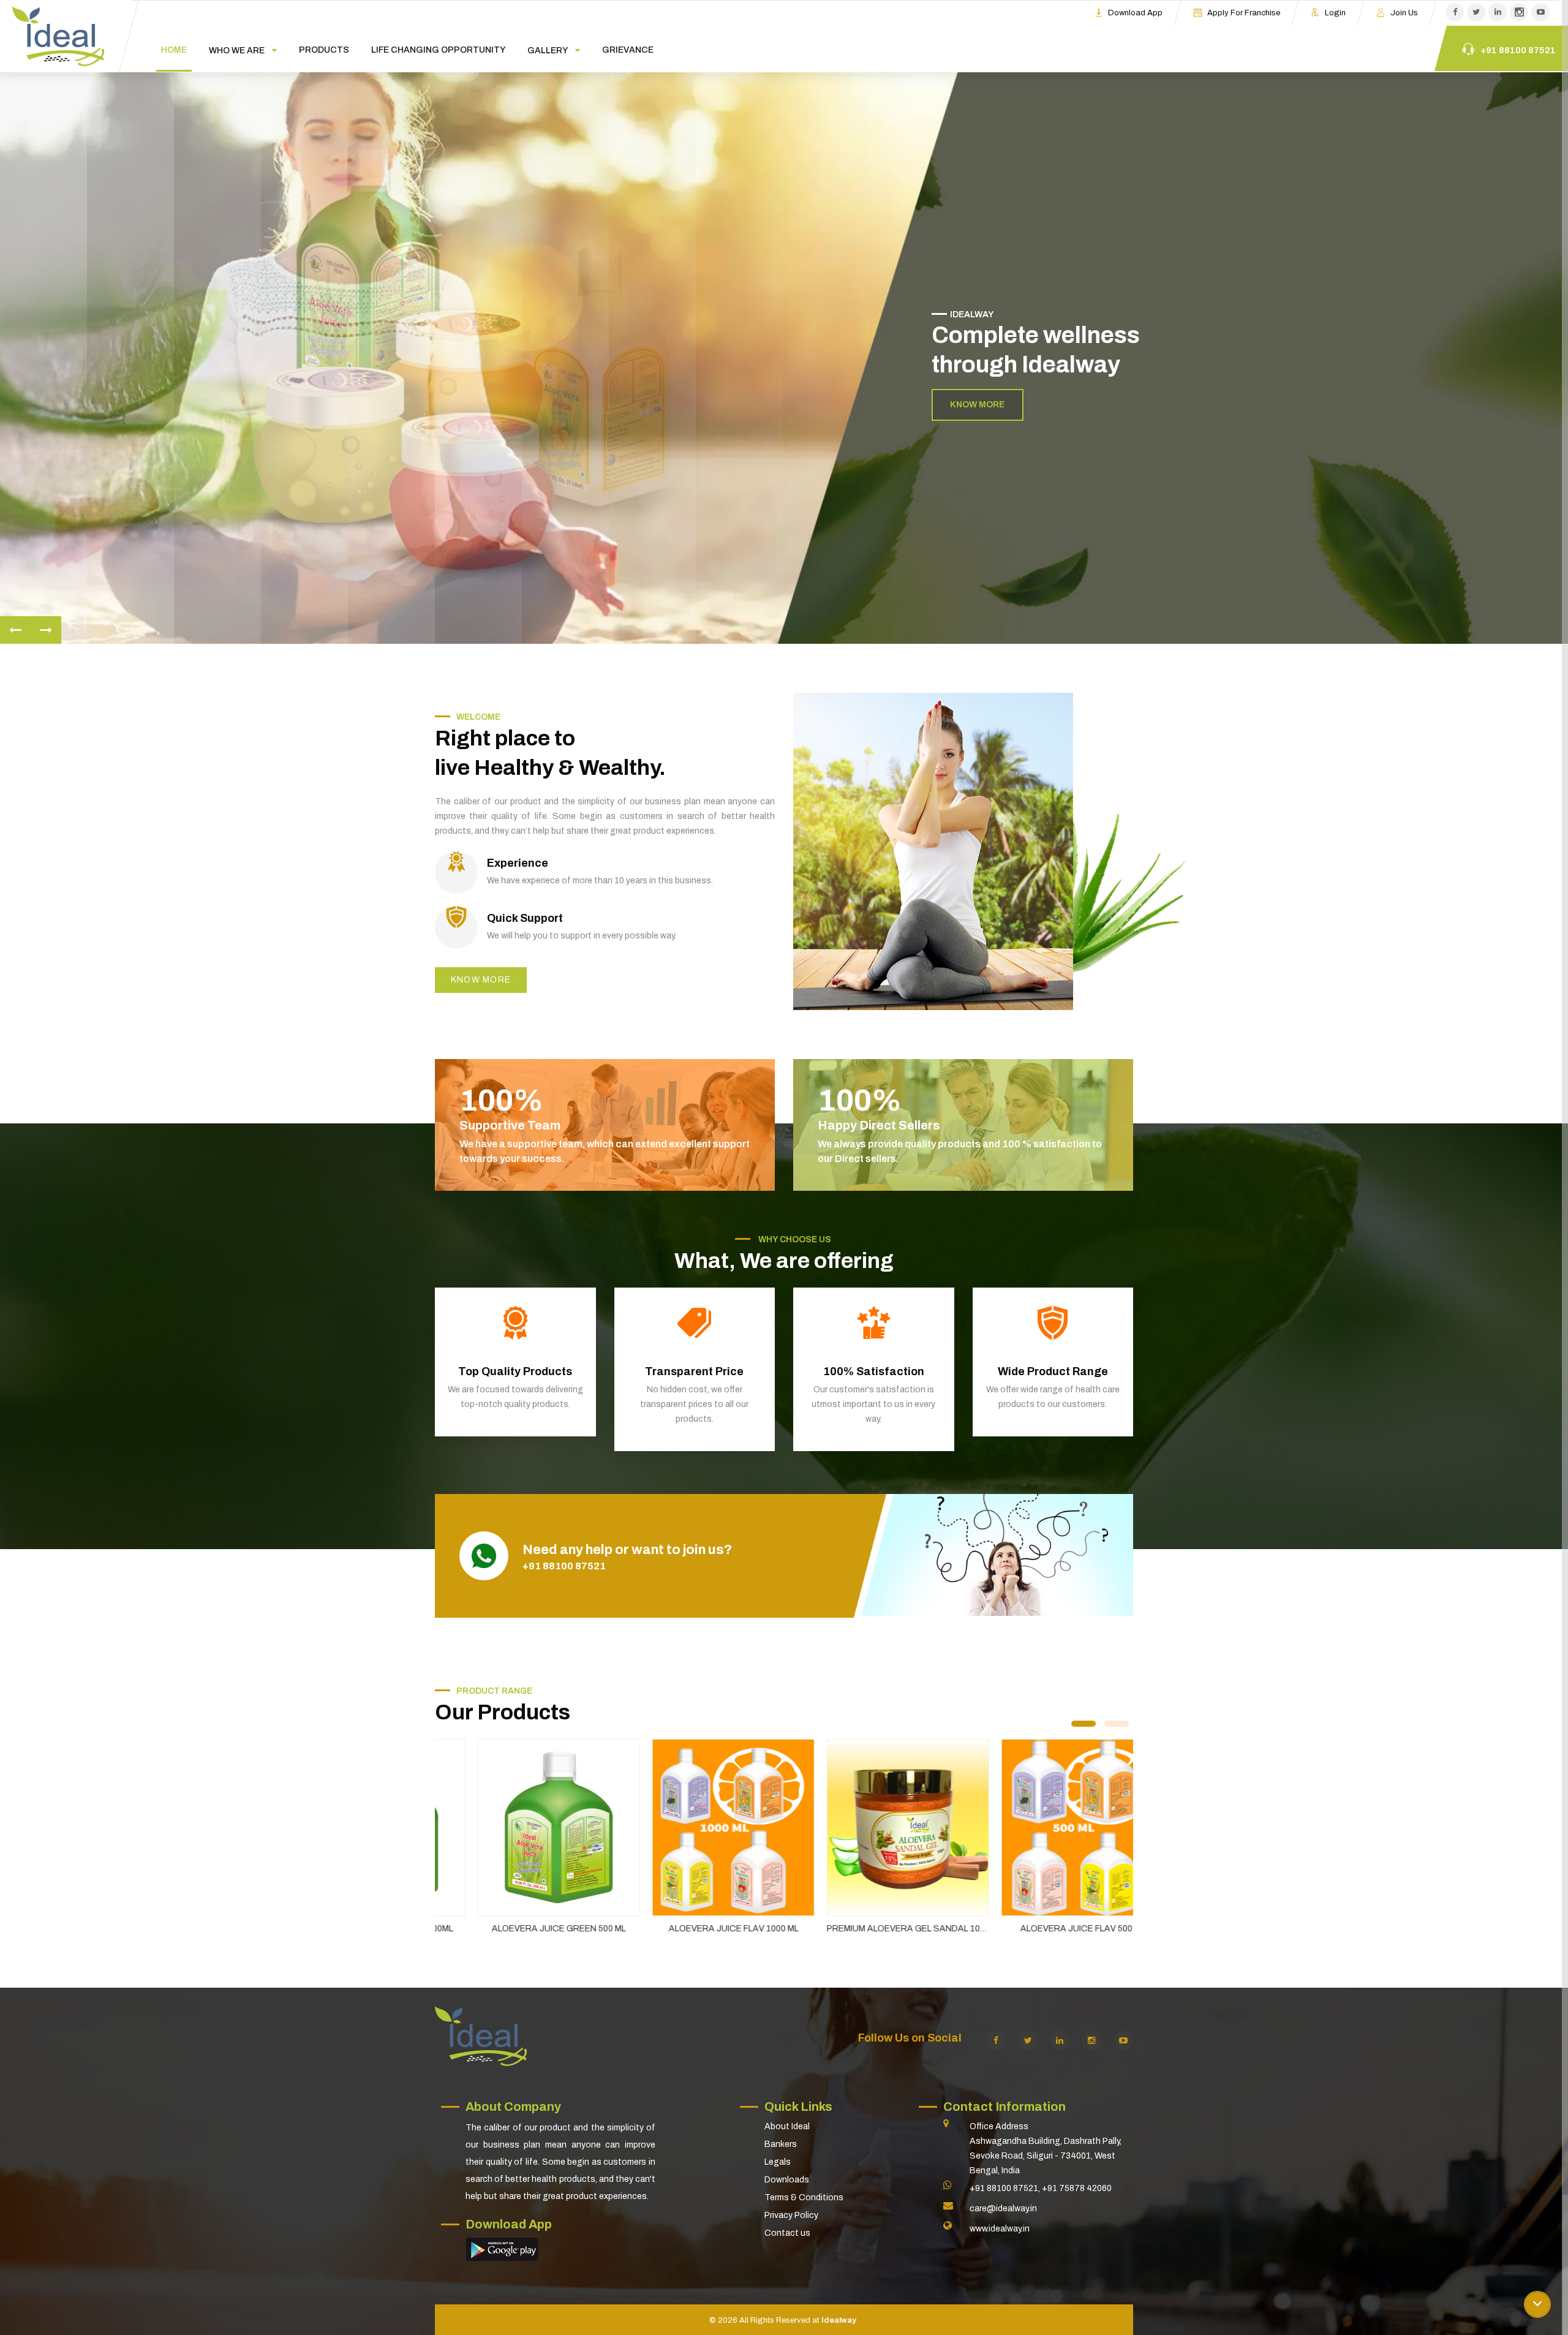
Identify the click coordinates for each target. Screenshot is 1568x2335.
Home (174, 50)
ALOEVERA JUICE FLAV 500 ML (872, 1929)
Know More (977, 405)
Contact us (787, 2233)
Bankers (781, 2144)
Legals (778, 2162)
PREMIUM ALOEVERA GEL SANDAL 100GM (701, 1929)
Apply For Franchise (1244, 13)
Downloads (787, 2180)
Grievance (628, 50)
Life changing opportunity (438, 50)
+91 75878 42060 (1077, 2188)
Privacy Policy (791, 2215)
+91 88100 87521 (564, 1566)
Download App (1135, 13)
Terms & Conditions (804, 2197)
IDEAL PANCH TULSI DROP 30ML (1046, 1929)
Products (324, 50)
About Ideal (787, 2126)
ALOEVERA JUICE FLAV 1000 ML (522, 1929)
